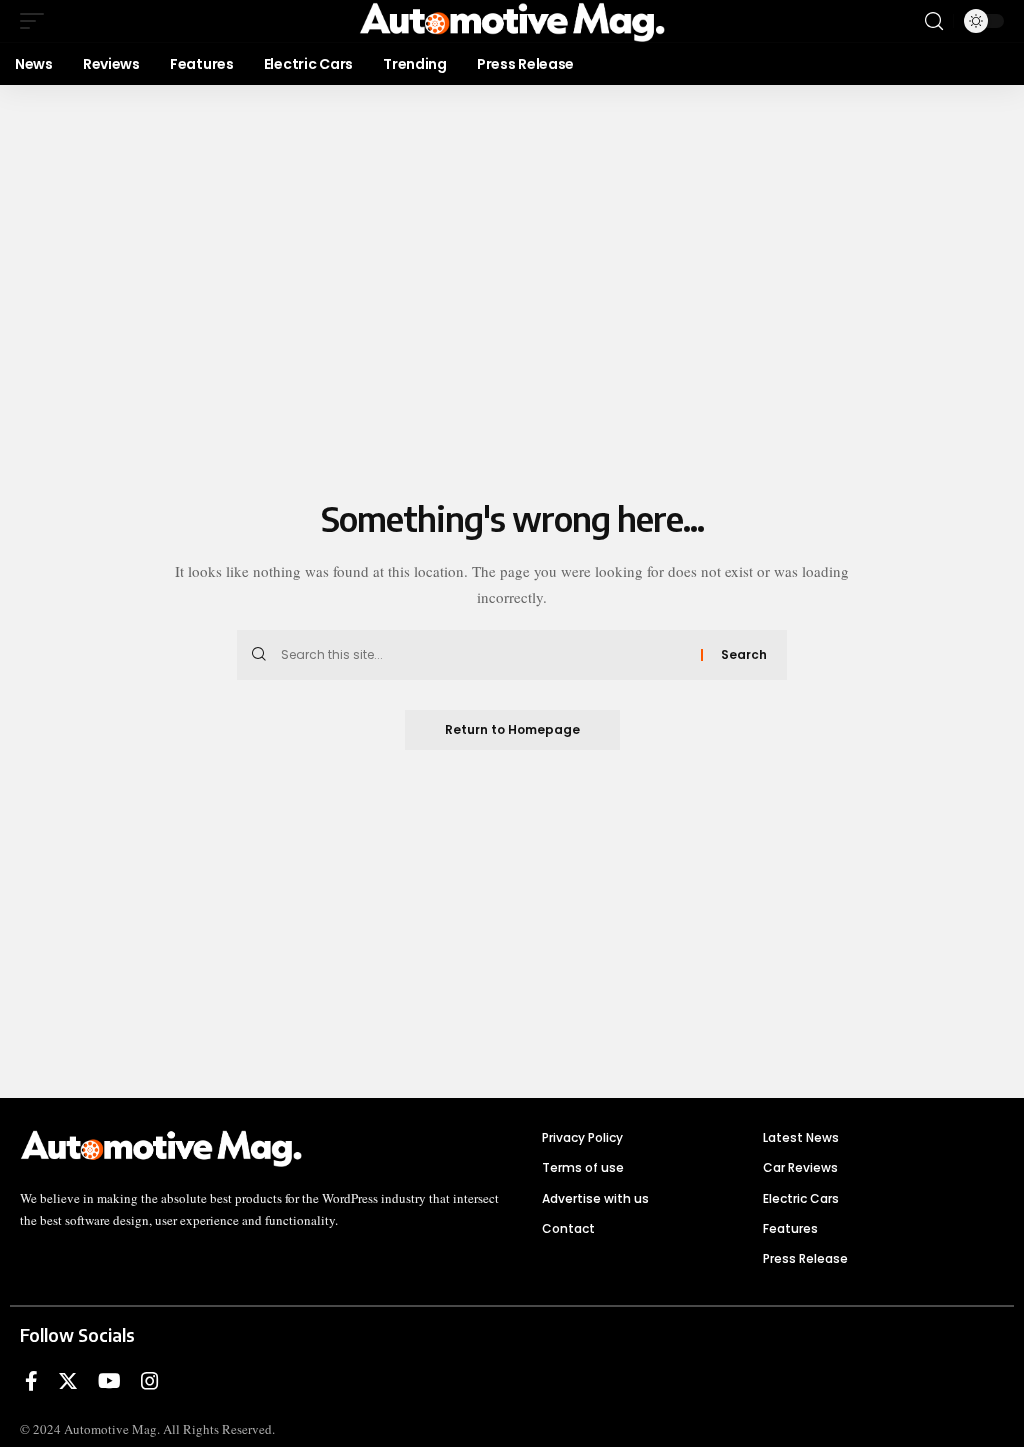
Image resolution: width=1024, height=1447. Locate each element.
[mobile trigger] (37, 21)
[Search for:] (483, 655)
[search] (934, 21)
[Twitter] (68, 1381)
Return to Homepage (512, 729)
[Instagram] (150, 1381)
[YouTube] (109, 1381)
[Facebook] (31, 1381)
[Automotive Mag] (512, 21)
